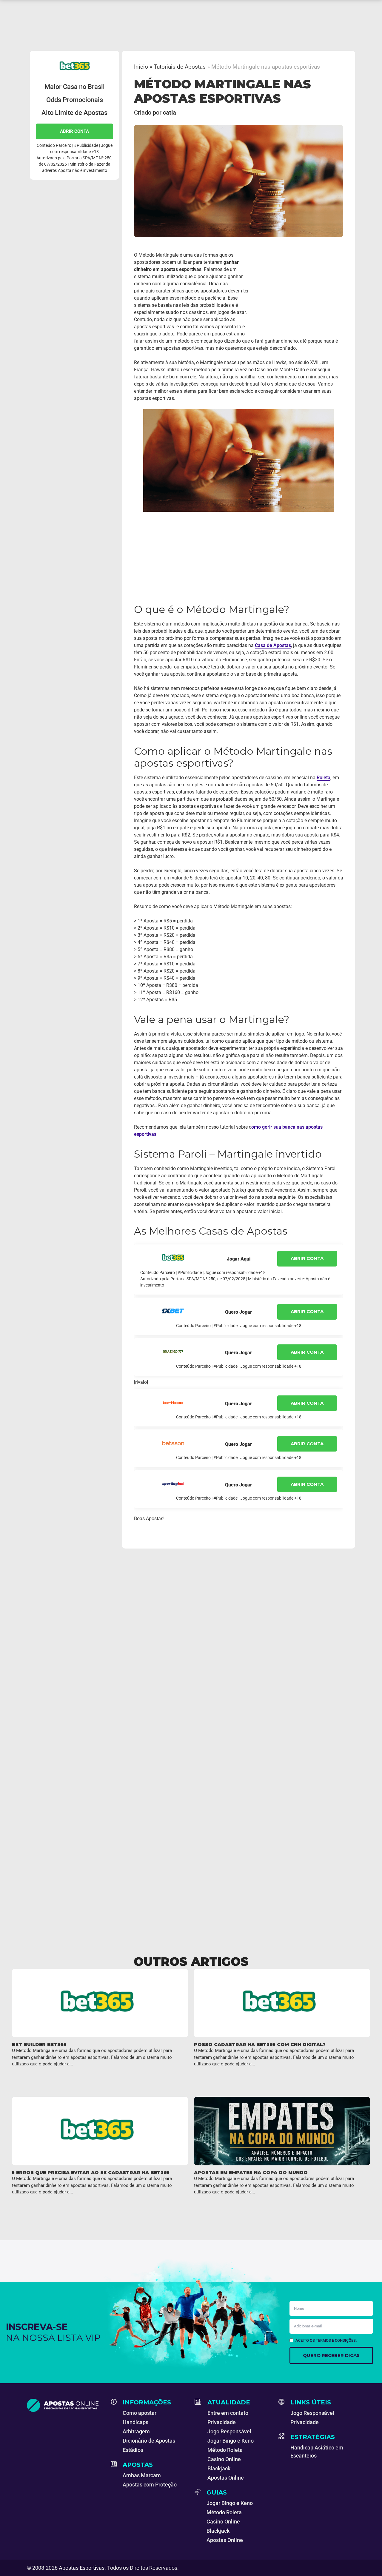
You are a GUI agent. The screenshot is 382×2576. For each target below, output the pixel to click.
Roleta (324, 778)
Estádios (133, 2450)
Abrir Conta (74, 131)
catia (170, 113)
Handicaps (135, 2422)
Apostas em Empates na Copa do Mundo (251, 2172)
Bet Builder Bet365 (39, 2044)
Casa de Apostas (273, 645)
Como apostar (140, 2413)
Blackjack (219, 2468)
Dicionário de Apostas (149, 2441)
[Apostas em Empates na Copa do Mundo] (282, 2131)
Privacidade (222, 2422)
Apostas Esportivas (82, 2568)
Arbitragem (136, 2431)
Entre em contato (228, 2413)
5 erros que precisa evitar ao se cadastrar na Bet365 (91, 2172)
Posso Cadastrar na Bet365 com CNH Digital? (260, 2044)
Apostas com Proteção (150, 2485)
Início (141, 67)
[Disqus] (191, 1659)
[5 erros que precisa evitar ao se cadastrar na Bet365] (100, 2131)
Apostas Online (226, 2478)
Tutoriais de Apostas (180, 67)
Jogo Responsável (229, 2431)
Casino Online (224, 2459)
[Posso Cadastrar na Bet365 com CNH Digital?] (282, 2003)
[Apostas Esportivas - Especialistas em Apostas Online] (65, 2405)
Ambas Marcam (142, 2475)
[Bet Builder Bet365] (100, 2003)
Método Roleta (225, 2450)
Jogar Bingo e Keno (231, 2441)
